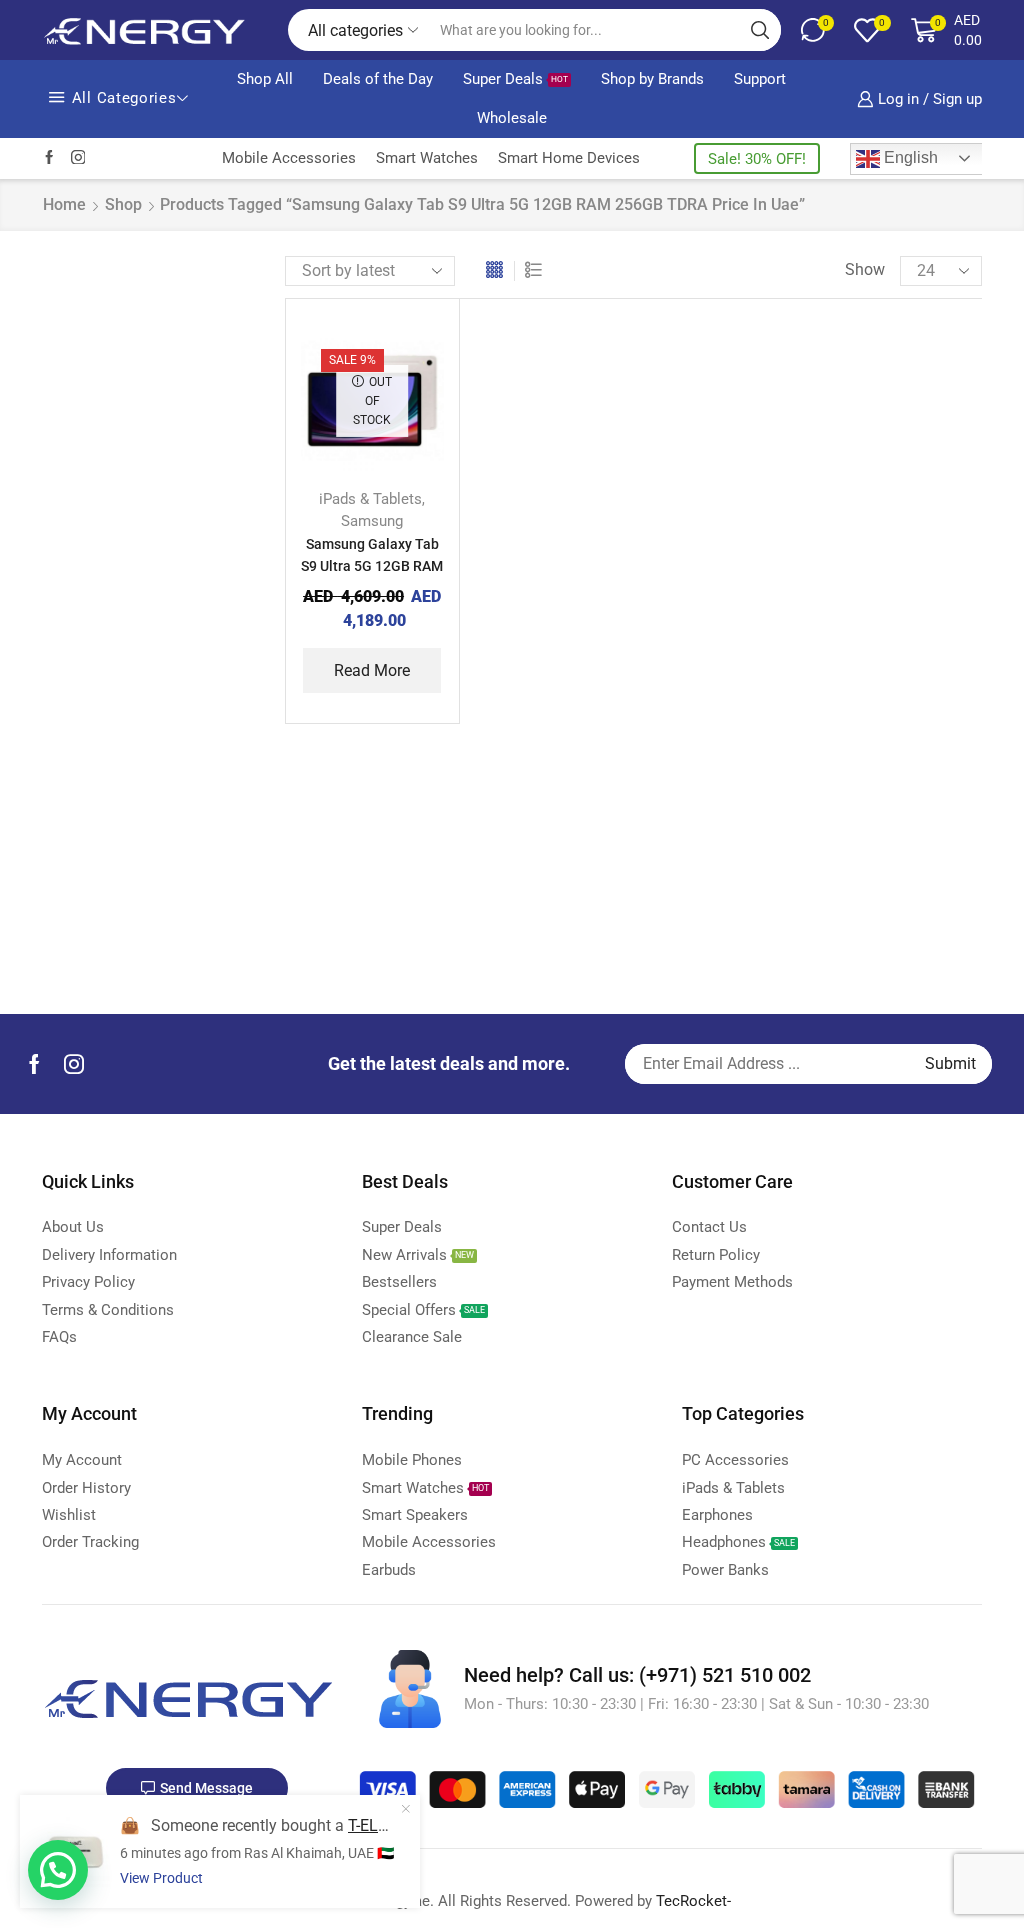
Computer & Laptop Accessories (838, 497)
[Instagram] (78, 158)
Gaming (798, 699)
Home (64, 204)
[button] (58, 1870)
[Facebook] (49, 158)
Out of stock (850, 850)
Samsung (372, 521)
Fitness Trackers (827, 665)
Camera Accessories (841, 383)
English (909, 157)
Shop (123, 204)
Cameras (801, 417)
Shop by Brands (652, 79)
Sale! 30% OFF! (757, 159)
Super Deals (515, 79)
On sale (834, 884)
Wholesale (512, 118)
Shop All (265, 79)
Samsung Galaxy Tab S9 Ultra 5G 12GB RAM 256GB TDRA (372, 566)
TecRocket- (693, 1901)
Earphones (807, 598)
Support (760, 79)
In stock (835, 816)
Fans (787, 632)
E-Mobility (805, 564)
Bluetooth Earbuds (835, 316)
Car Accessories (826, 451)
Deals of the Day (378, 79)
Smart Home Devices (569, 158)
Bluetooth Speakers (838, 350)
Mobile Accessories (289, 158)
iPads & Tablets (370, 499)
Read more (372, 670)
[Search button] (760, 30)
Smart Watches (427, 158)
